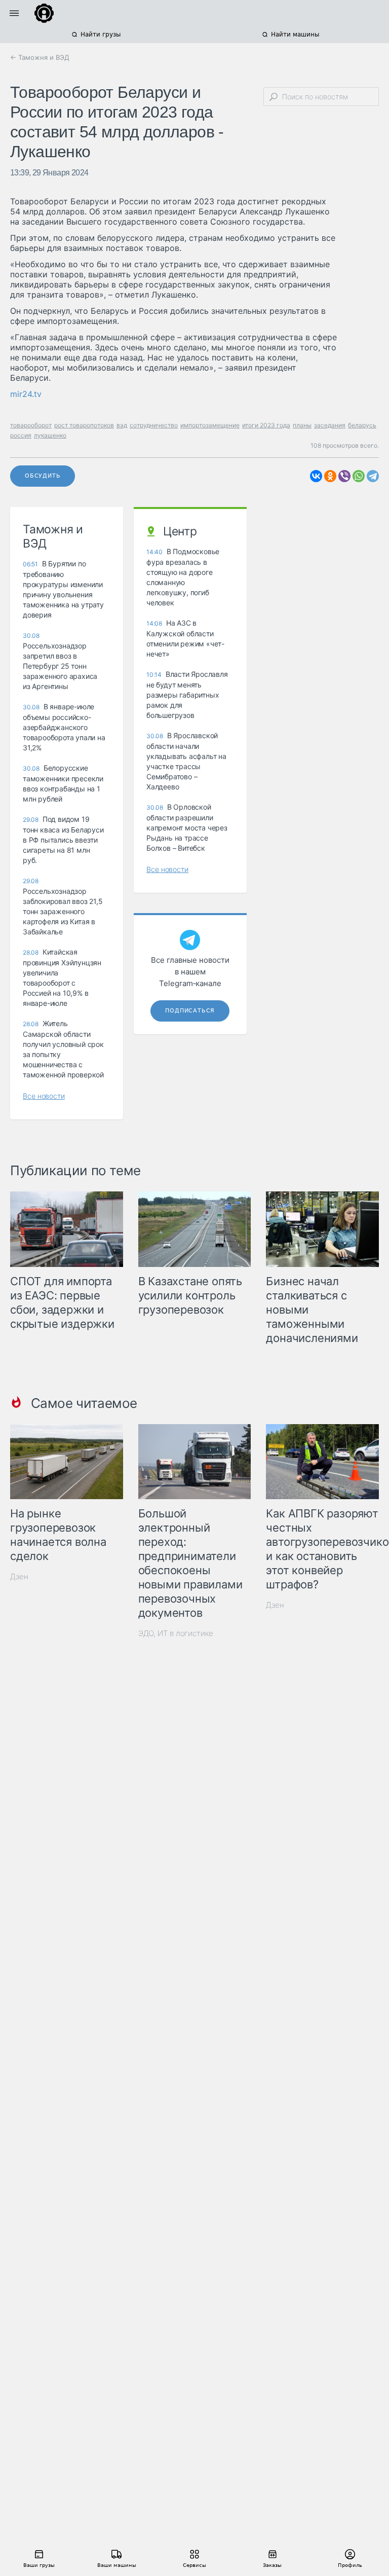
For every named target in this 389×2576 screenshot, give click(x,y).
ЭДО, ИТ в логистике (176, 1633)
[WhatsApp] (359, 476)
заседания (330, 425)
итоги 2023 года (266, 425)
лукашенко (50, 435)
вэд (122, 425)
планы (302, 425)
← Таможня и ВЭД (40, 57)
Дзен (19, 1576)
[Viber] (344, 476)
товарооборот (31, 425)
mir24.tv (26, 394)
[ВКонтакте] (316, 476)
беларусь (362, 425)
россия (21, 435)
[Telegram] (373, 476)
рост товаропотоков (84, 425)
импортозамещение (210, 425)
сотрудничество (154, 425)
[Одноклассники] (330, 476)
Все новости (44, 1096)
